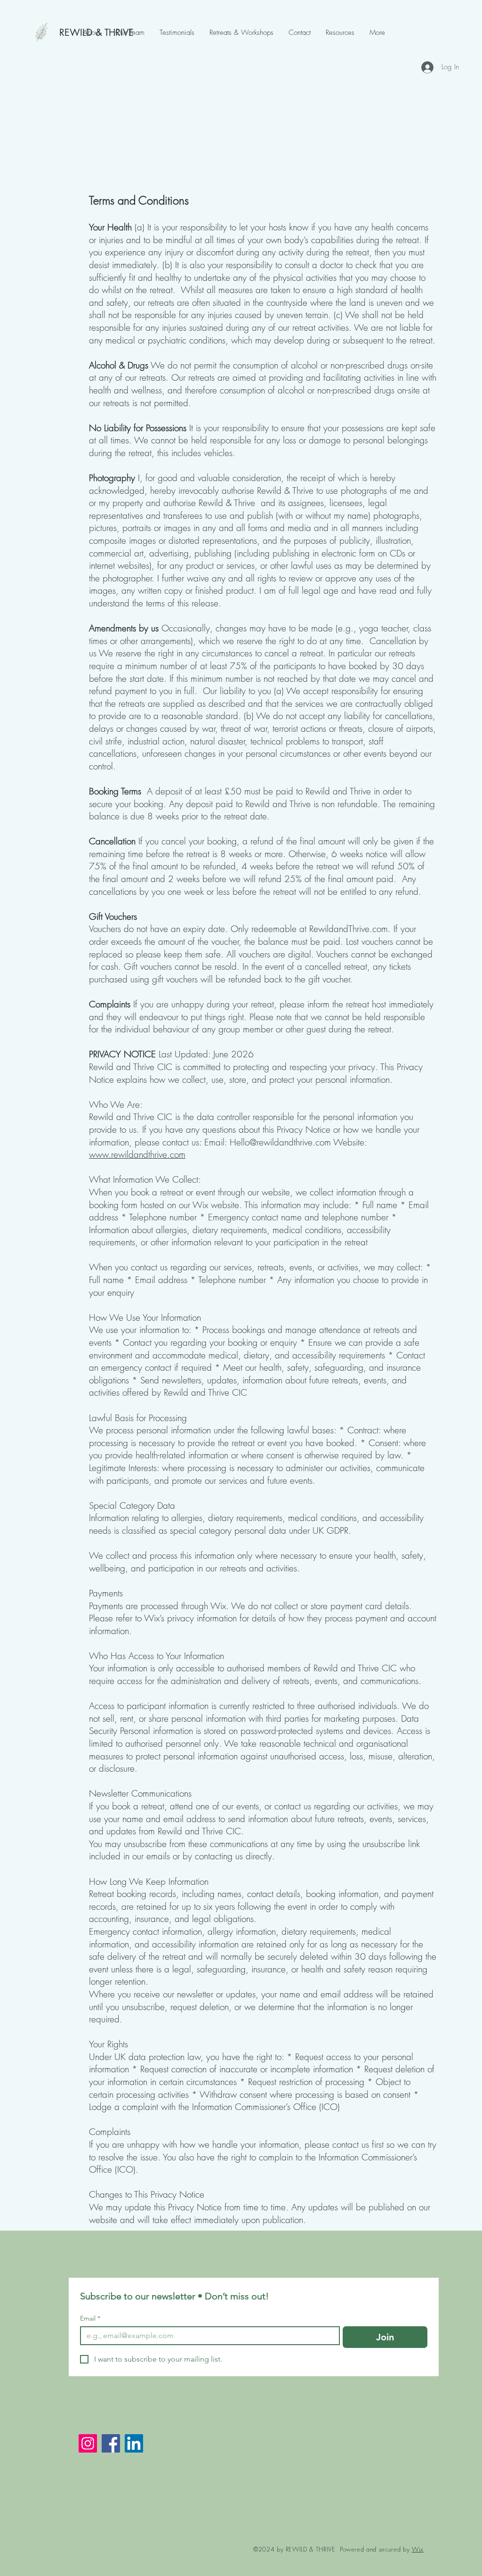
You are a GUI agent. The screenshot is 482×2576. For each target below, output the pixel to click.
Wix (418, 2549)
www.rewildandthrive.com (137, 1154)
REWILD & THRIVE (96, 33)
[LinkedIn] (134, 2443)
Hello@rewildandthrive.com (280, 1142)
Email (90, 2318)
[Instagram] (88, 2443)
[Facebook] (111, 2443)
